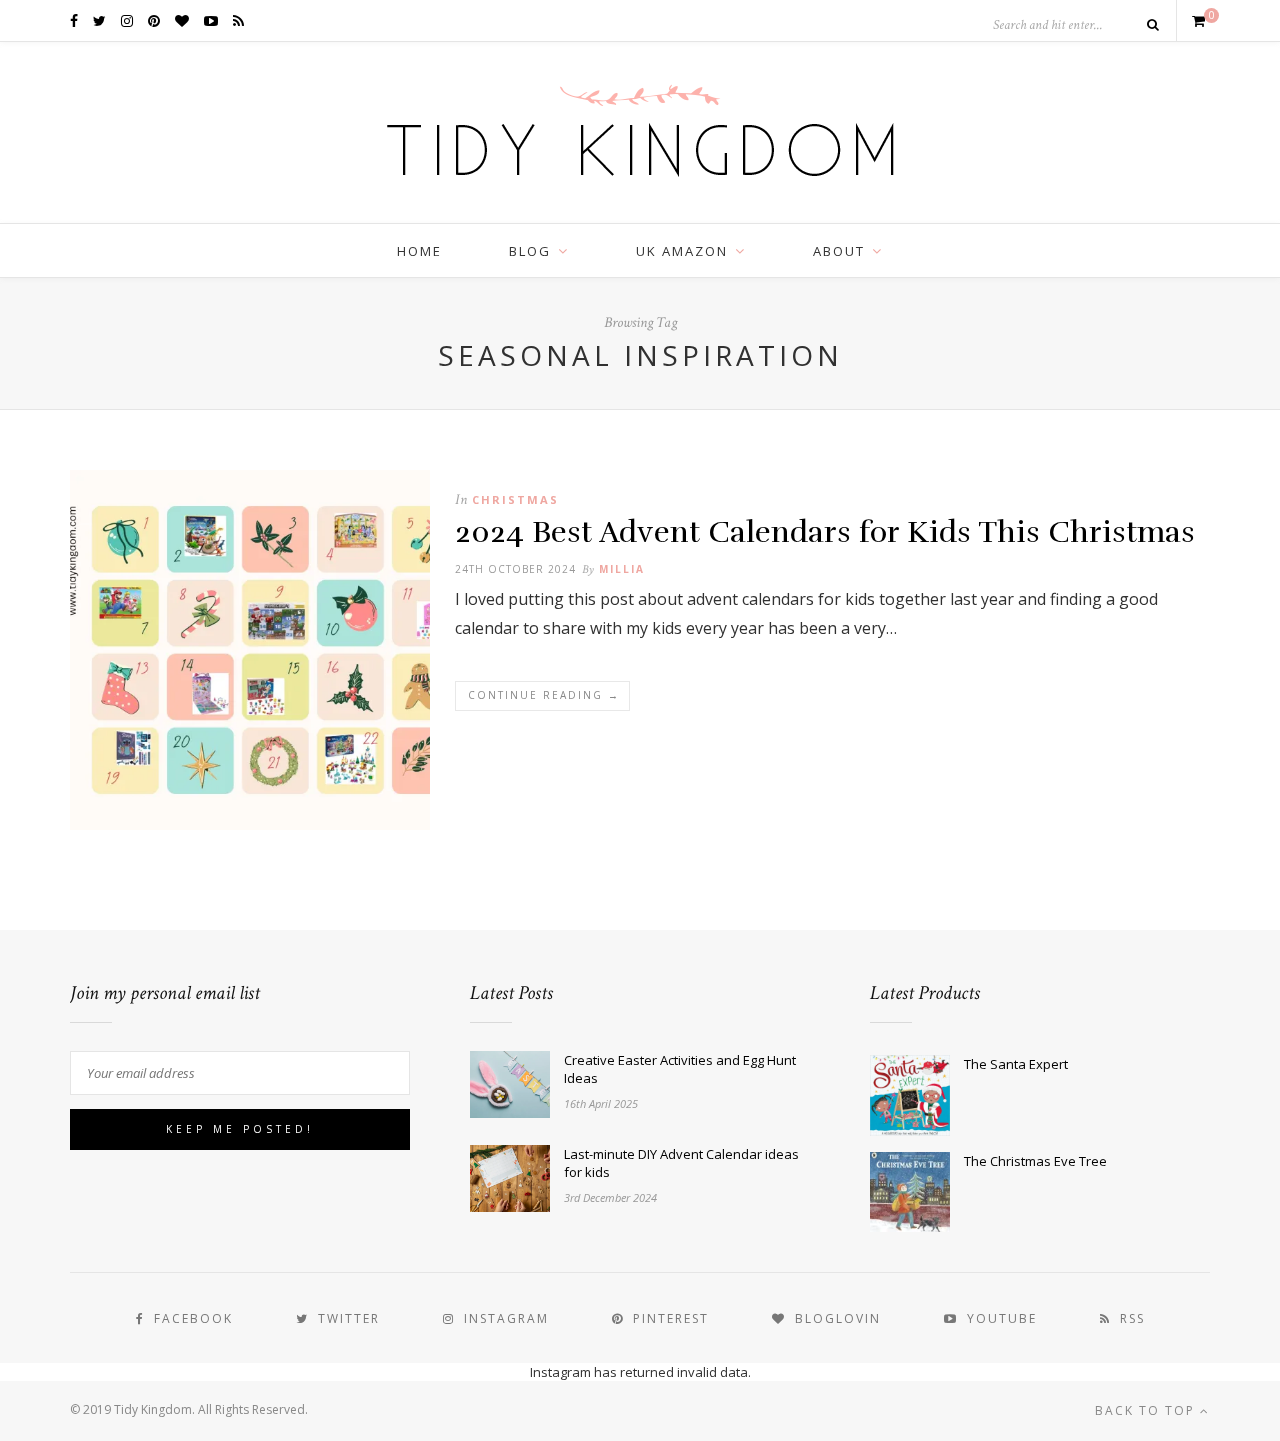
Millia (622, 569)
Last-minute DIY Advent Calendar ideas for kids (681, 1163)
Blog (530, 251)
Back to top (1147, 1410)
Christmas (515, 499)
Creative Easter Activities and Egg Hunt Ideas (680, 1069)
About (839, 251)
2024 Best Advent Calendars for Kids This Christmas (825, 532)
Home (419, 251)
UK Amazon (682, 251)
